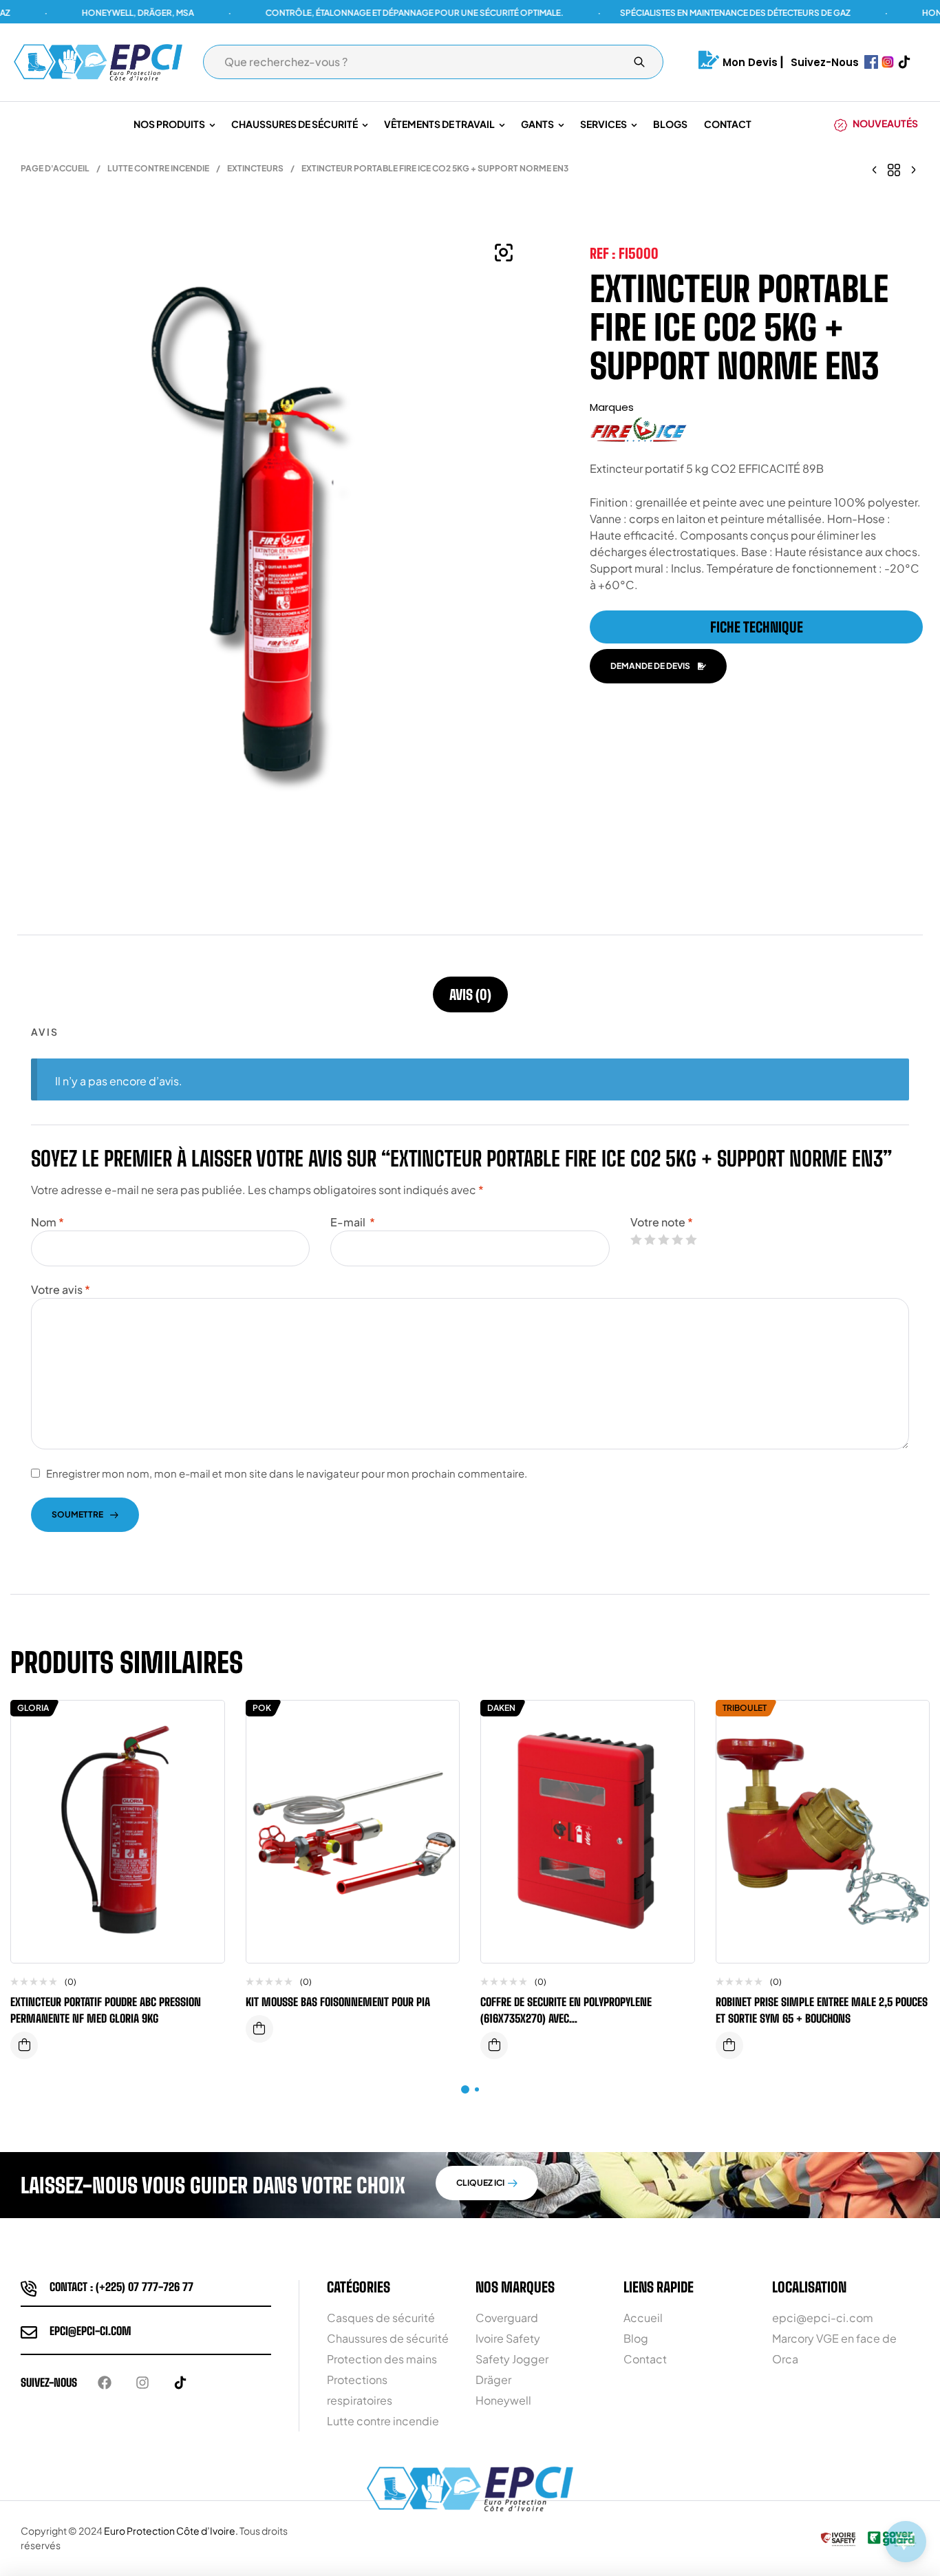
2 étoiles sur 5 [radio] (650, 1239)
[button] (504, 253)
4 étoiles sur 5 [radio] (677, 1239)
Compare (204, 1725)
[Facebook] (105, 2383)
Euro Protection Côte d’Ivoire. (171, 2531)
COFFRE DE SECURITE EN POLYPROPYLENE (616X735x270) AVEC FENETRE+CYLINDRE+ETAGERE (566, 2018)
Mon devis (750, 62)
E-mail (353, 1222)
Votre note (662, 1222)
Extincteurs (255, 168)
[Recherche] (639, 62)
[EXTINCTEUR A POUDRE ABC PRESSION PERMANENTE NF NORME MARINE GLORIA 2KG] (875, 169)
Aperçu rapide (204, 1752)
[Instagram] (142, 2383)
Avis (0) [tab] (470, 994)
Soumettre (77, 1514)
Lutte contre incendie (158, 168)
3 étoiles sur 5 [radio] (663, 1239)
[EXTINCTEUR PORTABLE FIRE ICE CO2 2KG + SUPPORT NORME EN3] (913, 169)
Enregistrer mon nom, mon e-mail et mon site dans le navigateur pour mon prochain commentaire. (287, 1473)
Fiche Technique (757, 627)
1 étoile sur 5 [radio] (636, 1239)
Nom (47, 1222)
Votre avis (61, 1289)
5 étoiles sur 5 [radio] (691, 1239)
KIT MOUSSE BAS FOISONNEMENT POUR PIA (338, 2002)
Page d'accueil (55, 168)
